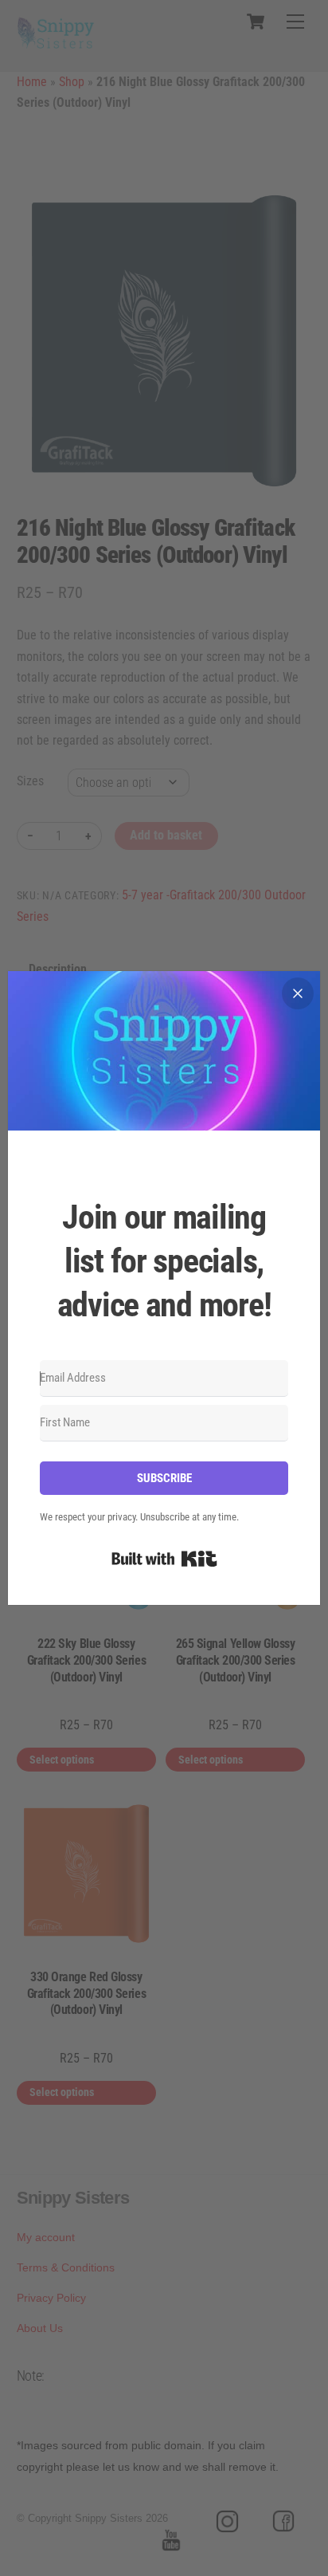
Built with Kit (164, 1559)
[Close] (298, 993)
